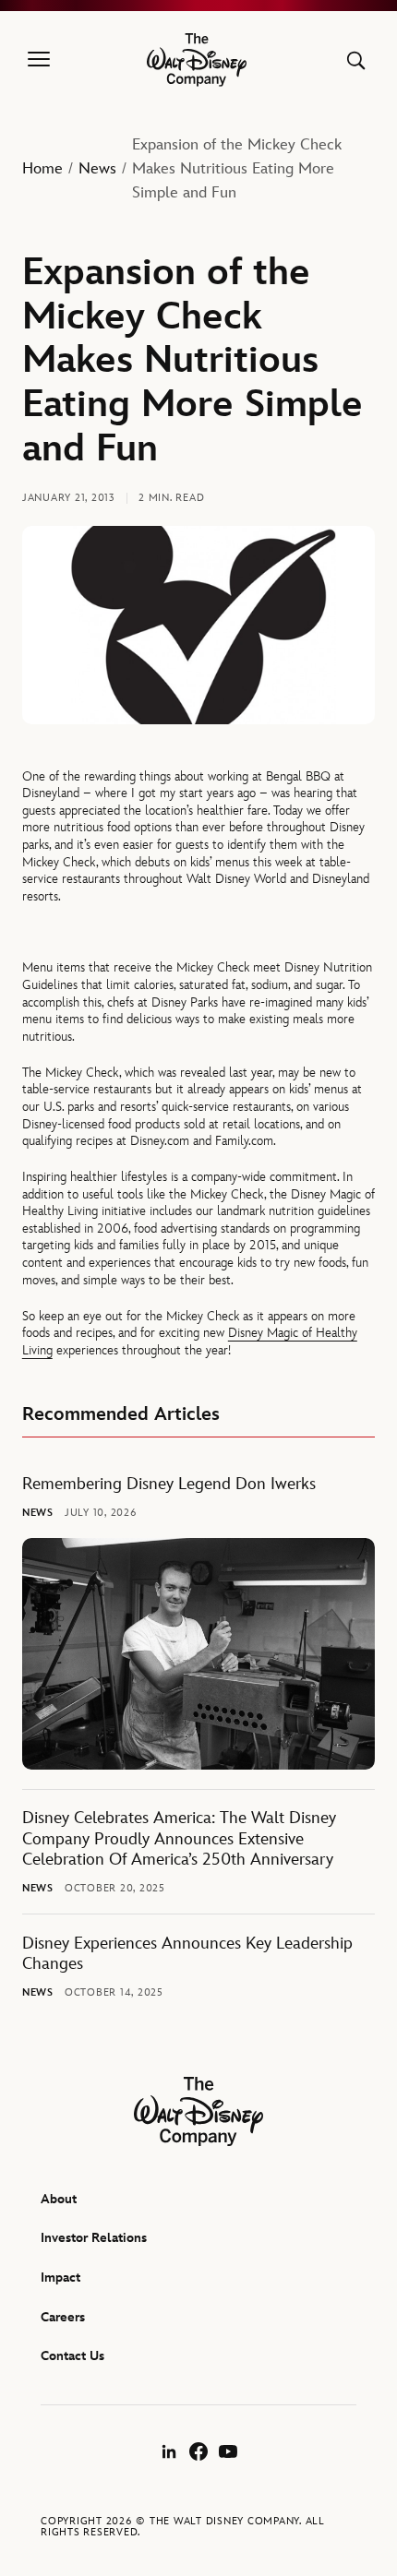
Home (42, 169)
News (97, 169)
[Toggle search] (356, 60)
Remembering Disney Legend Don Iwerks (169, 1485)
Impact (60, 2278)
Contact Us (72, 2356)
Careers (63, 2317)
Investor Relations (94, 2238)
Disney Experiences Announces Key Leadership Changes (187, 1954)
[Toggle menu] (39, 60)
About (59, 2199)
